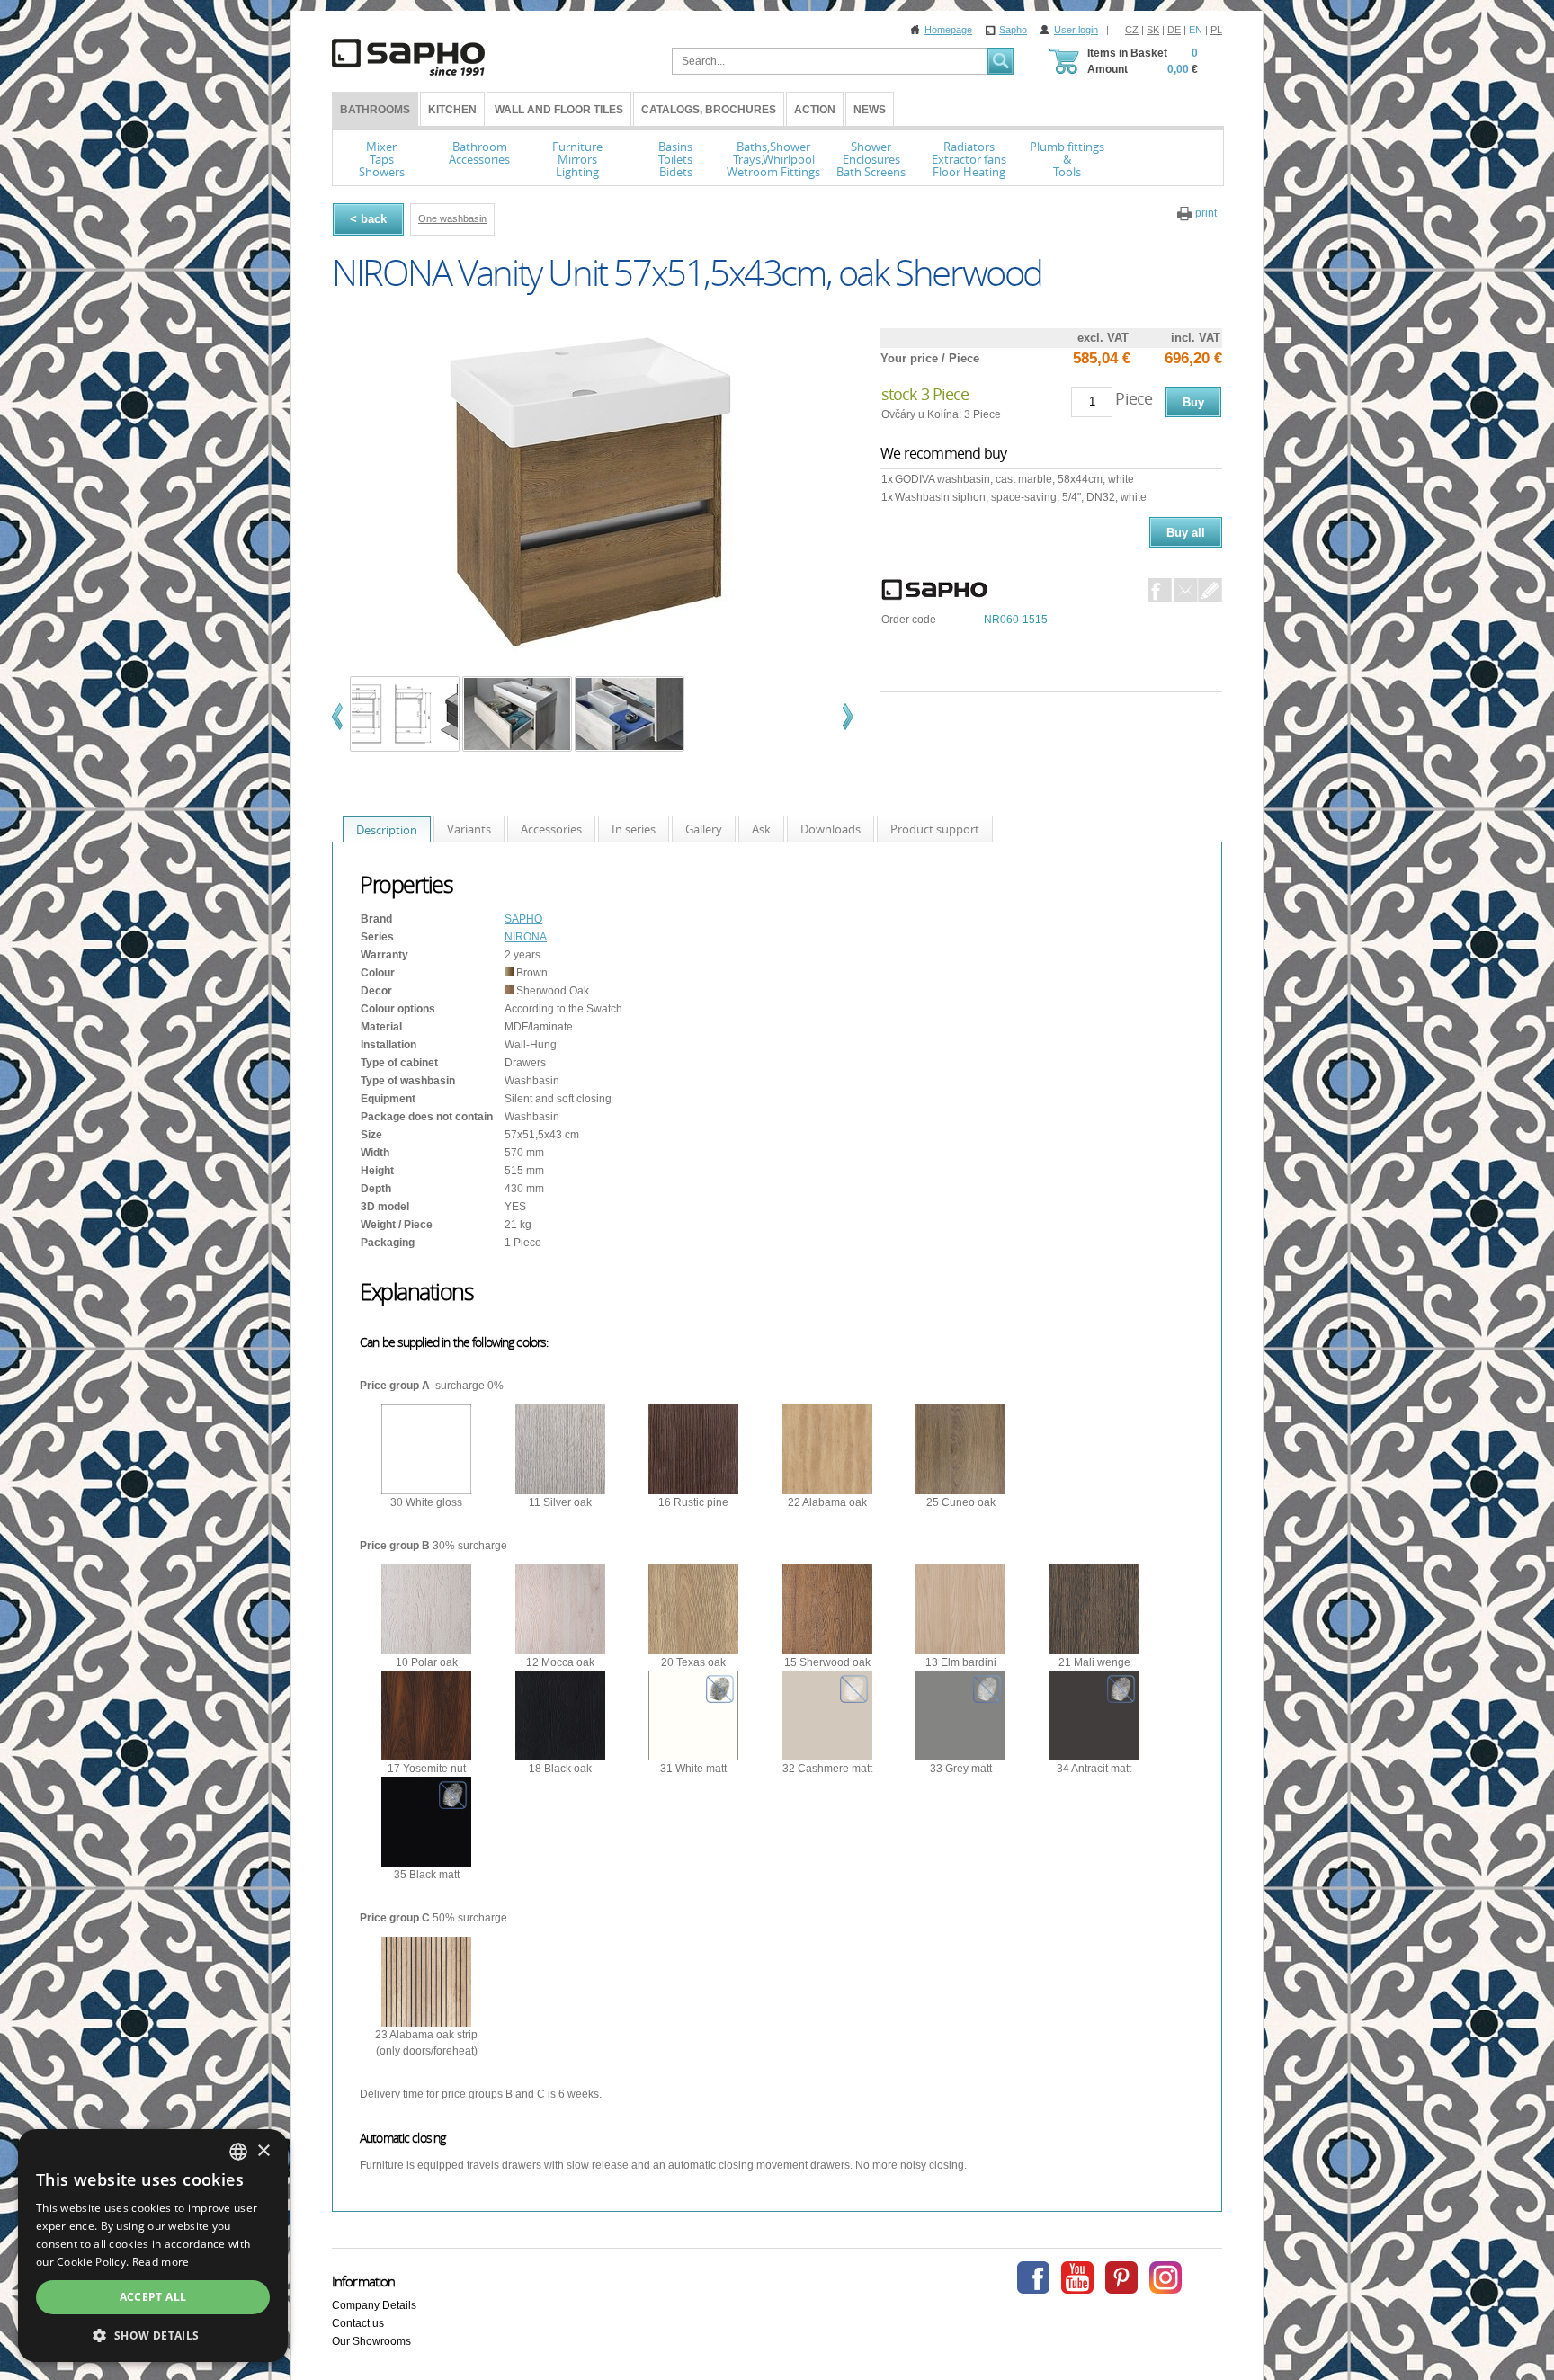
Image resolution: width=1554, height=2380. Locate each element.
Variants (469, 829)
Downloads (831, 829)
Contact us (358, 2323)
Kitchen (452, 110)
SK (1153, 30)
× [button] (263, 2151)
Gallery (704, 829)
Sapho (1013, 30)
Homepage (948, 30)
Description (387, 830)
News (870, 110)
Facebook (1160, 590)
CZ (1132, 30)
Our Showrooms (371, 2341)
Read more (161, 2262)
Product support (935, 829)
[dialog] (153, 2246)
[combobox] (238, 2152)
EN (1196, 30)
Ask (761, 829)
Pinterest (1121, 2277)
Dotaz (1210, 590)
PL (1216, 30)
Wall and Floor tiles (559, 110)
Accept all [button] (153, 2297)
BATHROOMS (375, 110)
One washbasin (452, 218)
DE (1174, 30)
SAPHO (523, 919)
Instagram (1165, 2277)
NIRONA (526, 937)
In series (634, 829)
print (1206, 213)
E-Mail (1186, 590)
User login (1076, 30)
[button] (153, 2335)
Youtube (1077, 2277)
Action (815, 110)
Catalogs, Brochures (709, 110)
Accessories (551, 829)
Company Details (374, 2305)
